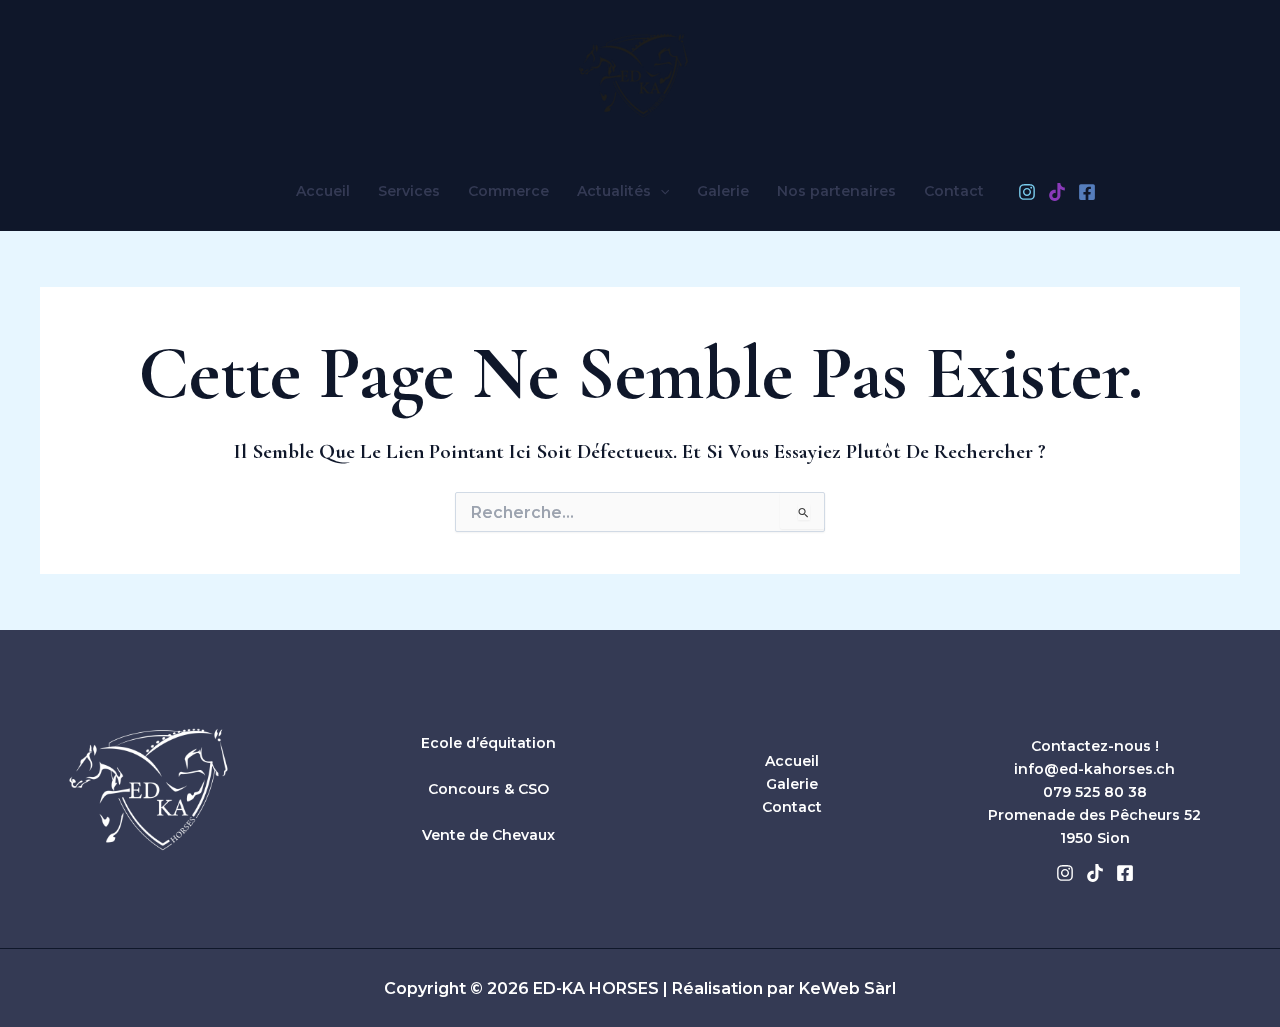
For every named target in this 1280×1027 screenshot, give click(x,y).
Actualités (614, 191)
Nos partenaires (836, 191)
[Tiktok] (1095, 873)
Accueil (323, 191)
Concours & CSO (488, 789)
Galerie (723, 191)
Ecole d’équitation (488, 743)
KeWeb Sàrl (847, 988)
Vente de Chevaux (488, 835)
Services (409, 191)
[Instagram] (1027, 192)
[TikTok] (1057, 192)
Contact (954, 191)
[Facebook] (1087, 192)
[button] (660, 191)
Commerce (508, 191)
